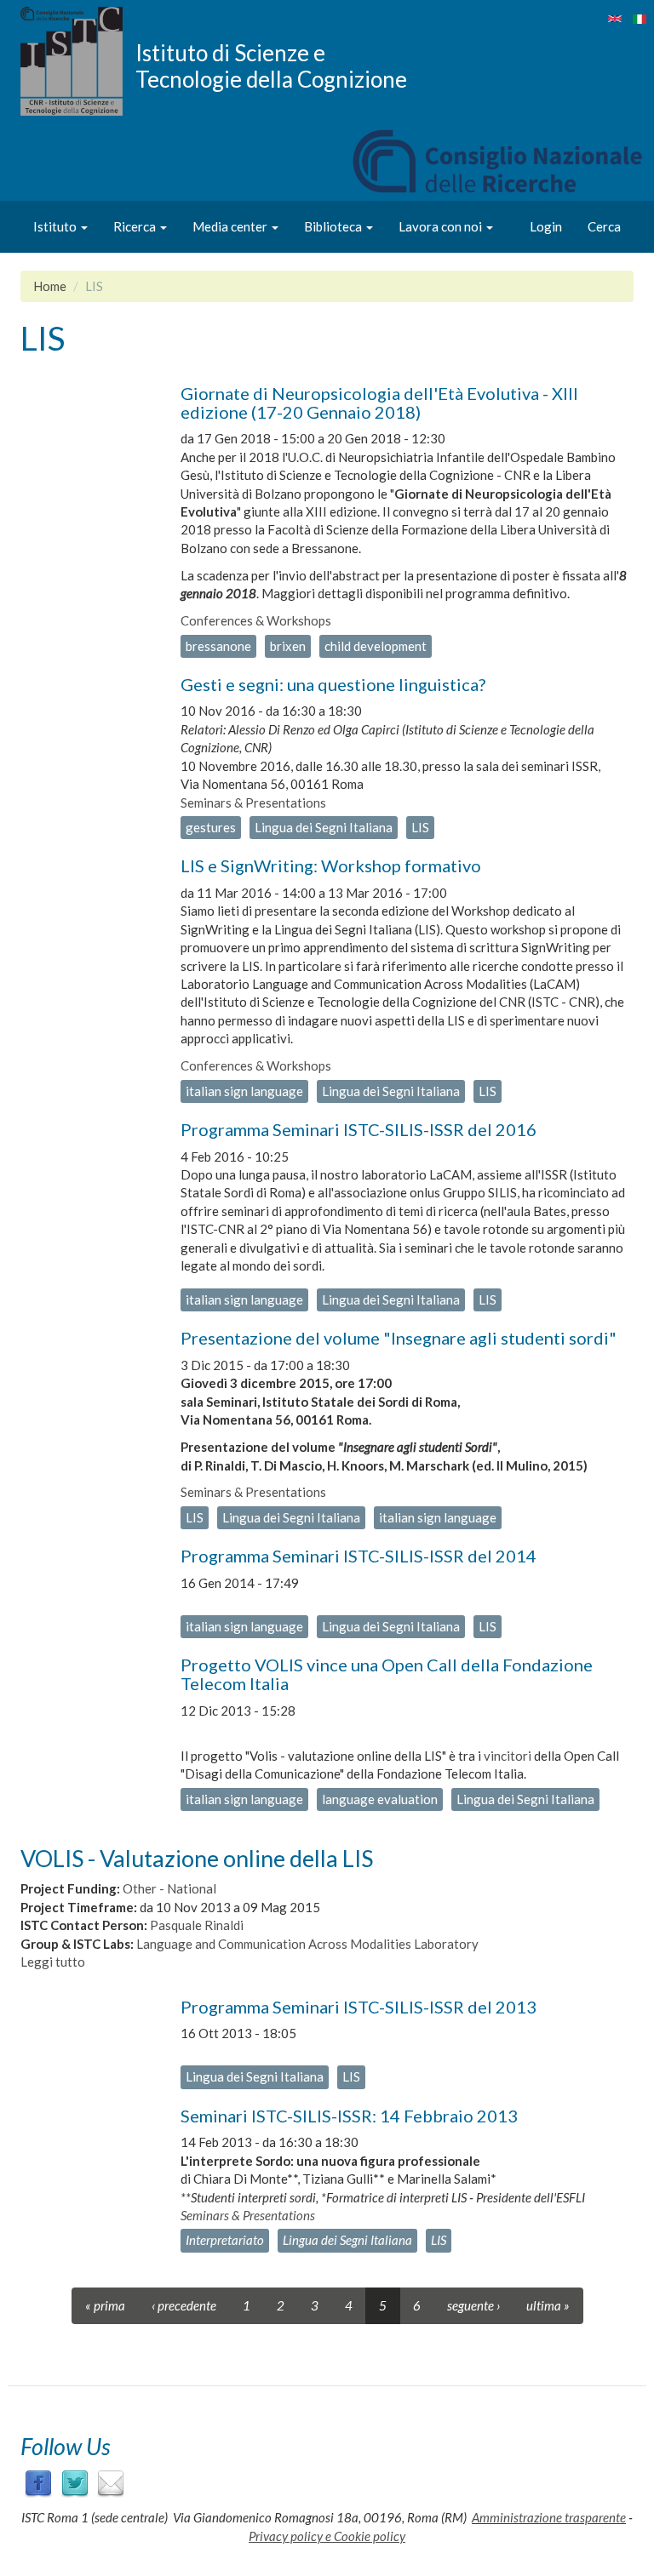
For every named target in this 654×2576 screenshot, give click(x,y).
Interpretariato (225, 2240)
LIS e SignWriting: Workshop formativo (331, 865)
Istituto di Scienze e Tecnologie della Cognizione (271, 66)
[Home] (78, 61)
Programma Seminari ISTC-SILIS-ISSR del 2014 (359, 1556)
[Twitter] (75, 2482)
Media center (231, 226)
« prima (105, 2305)
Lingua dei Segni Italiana (324, 827)
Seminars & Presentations (253, 803)
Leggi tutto (53, 1962)
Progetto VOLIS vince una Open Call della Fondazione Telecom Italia (387, 1674)
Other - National (169, 1888)
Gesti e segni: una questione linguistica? (333, 684)
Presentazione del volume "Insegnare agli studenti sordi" (399, 1338)
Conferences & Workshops (256, 620)
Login (546, 226)
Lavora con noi (442, 226)
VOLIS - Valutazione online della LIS (197, 1858)
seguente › (473, 2305)
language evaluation (380, 1799)
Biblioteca (334, 226)
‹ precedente (184, 2305)
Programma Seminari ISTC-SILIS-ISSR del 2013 (359, 2007)
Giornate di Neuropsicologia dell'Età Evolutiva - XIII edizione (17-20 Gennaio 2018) (379, 403)
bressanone (218, 646)
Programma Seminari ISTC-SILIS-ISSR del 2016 (359, 1129)
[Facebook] (38, 2482)
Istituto (56, 226)
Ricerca (136, 226)
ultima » (548, 2305)
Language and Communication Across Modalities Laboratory (307, 1944)
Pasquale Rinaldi (197, 1925)
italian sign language (244, 1091)
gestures (211, 827)
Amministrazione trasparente (549, 2517)
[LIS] (615, 19)
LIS (420, 827)
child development (376, 646)
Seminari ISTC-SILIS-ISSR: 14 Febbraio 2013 (349, 2116)
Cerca (604, 226)
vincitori (508, 1756)
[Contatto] (111, 2482)
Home (50, 286)
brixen (288, 646)
